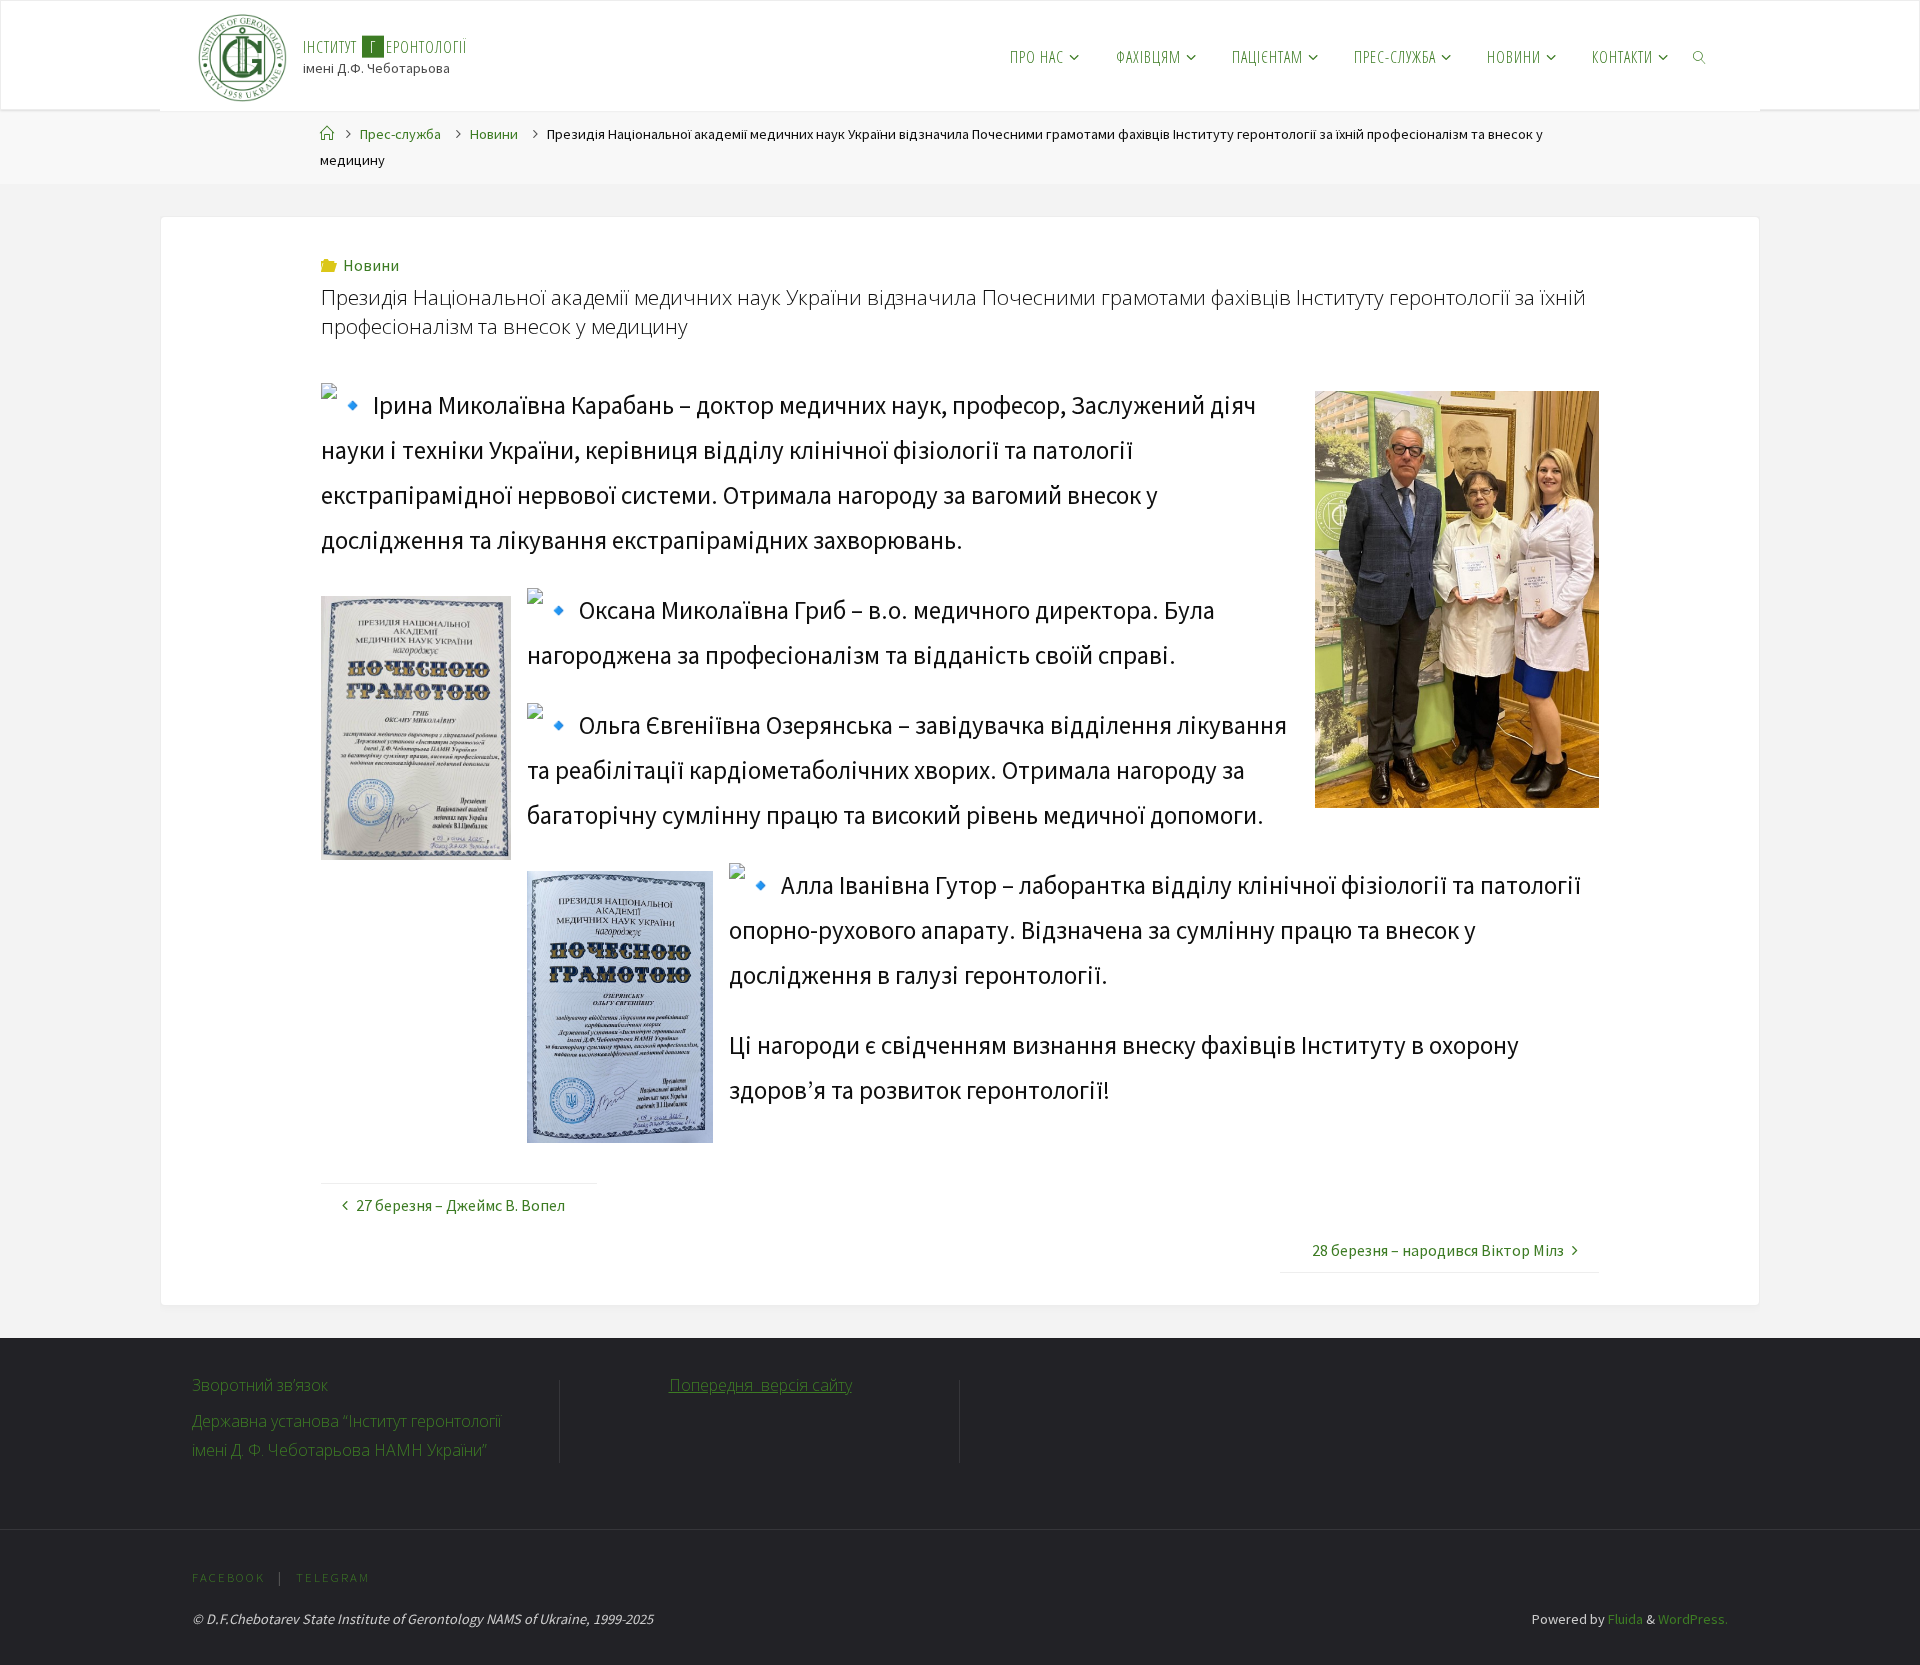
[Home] (327, 134)
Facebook (228, 1577)
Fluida (1624, 1619)
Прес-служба (400, 134)
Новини (494, 134)
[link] (1700, 56)
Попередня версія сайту (760, 1385)
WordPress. (1693, 1619)
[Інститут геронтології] (242, 56)
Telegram (333, 1577)
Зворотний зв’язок (260, 1385)
